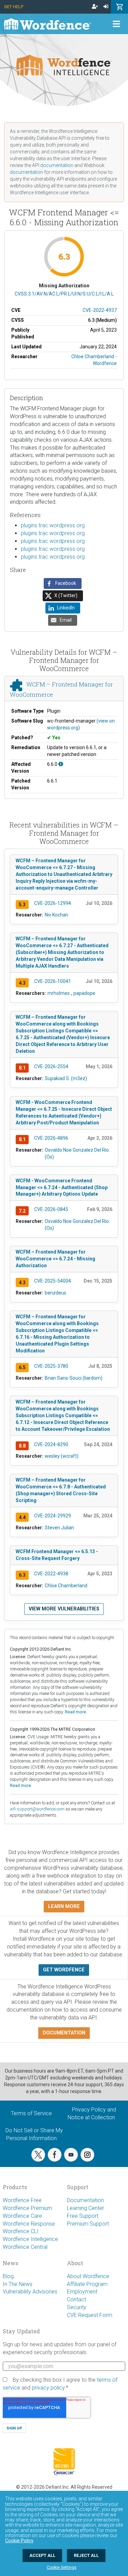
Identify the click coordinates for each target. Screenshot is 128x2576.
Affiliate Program (87, 2284)
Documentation (85, 2200)
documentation (57, 165)
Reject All (86, 2555)
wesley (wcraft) (62, 1456)
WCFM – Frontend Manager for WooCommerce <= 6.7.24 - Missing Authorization (55, 1259)
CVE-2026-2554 (51, 1066)
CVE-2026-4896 (51, 1138)
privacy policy (48, 2388)
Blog (8, 2276)
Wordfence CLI (21, 2231)
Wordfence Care (22, 2216)
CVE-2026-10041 (53, 981)
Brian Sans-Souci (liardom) (74, 1378)
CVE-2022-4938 (51, 1574)
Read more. (76, 1712)
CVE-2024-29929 (53, 1516)
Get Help (14, 7)
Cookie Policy (19, 2541)
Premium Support (88, 2224)
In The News (18, 2284)
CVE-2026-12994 (53, 903)
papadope (84, 993)
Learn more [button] (64, 1906)
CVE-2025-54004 (53, 1281)
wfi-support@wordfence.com (37, 1809)
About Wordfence (88, 2276)
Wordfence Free (22, 2200)
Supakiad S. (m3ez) (66, 1078)
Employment (82, 2292)
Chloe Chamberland (66, 1586)
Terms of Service (31, 2113)
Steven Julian (59, 1528)
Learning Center (86, 2208)
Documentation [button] (64, 2033)
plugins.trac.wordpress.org (53, 525)
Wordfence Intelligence (30, 2239)
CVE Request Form (90, 2315)
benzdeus (55, 1293)
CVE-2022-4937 (100, 310)
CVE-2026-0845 (51, 1209)
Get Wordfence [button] (64, 1970)
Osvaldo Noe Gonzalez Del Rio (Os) (77, 1153)
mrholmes (59, 993)
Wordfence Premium (27, 2208)
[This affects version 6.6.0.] (61, 764)
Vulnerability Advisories (30, 2292)
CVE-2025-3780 (51, 1366)
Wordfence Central (25, 2247)
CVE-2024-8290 (51, 1444)
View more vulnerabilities (64, 1609)
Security (77, 2307)
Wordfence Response (29, 2224)
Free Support (83, 2216)
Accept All (42, 2555)
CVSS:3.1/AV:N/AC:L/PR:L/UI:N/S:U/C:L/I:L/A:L (64, 294)
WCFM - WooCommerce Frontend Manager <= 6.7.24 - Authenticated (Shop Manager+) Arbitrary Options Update (62, 1187)
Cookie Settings (62, 2567)
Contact (76, 2299)
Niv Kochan (56, 915)
